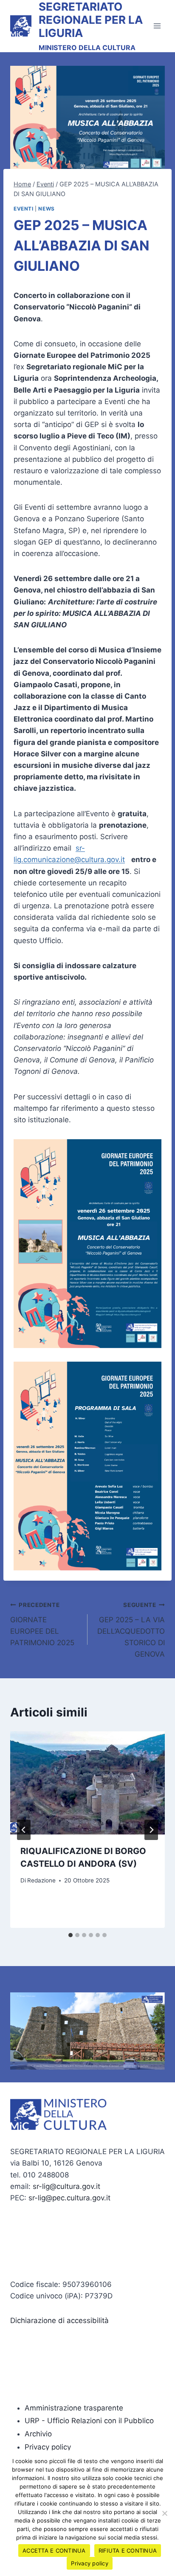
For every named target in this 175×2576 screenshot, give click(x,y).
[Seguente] (151, 1830)
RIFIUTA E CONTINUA (128, 2551)
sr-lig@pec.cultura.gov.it (69, 2198)
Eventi (24, 209)
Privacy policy (48, 2447)
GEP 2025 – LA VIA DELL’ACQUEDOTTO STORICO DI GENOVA (131, 1630)
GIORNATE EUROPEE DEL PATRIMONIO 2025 (42, 1624)
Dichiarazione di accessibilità (59, 2320)
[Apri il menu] (157, 26)
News (46, 209)
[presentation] (87, 1783)
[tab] (71, 1935)
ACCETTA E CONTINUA (54, 2551)
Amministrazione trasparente (74, 2408)
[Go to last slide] (24, 1830)
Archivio (38, 2434)
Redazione (41, 1880)
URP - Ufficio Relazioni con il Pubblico (89, 2421)
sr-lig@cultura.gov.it (66, 2186)
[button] (20, 2031)
